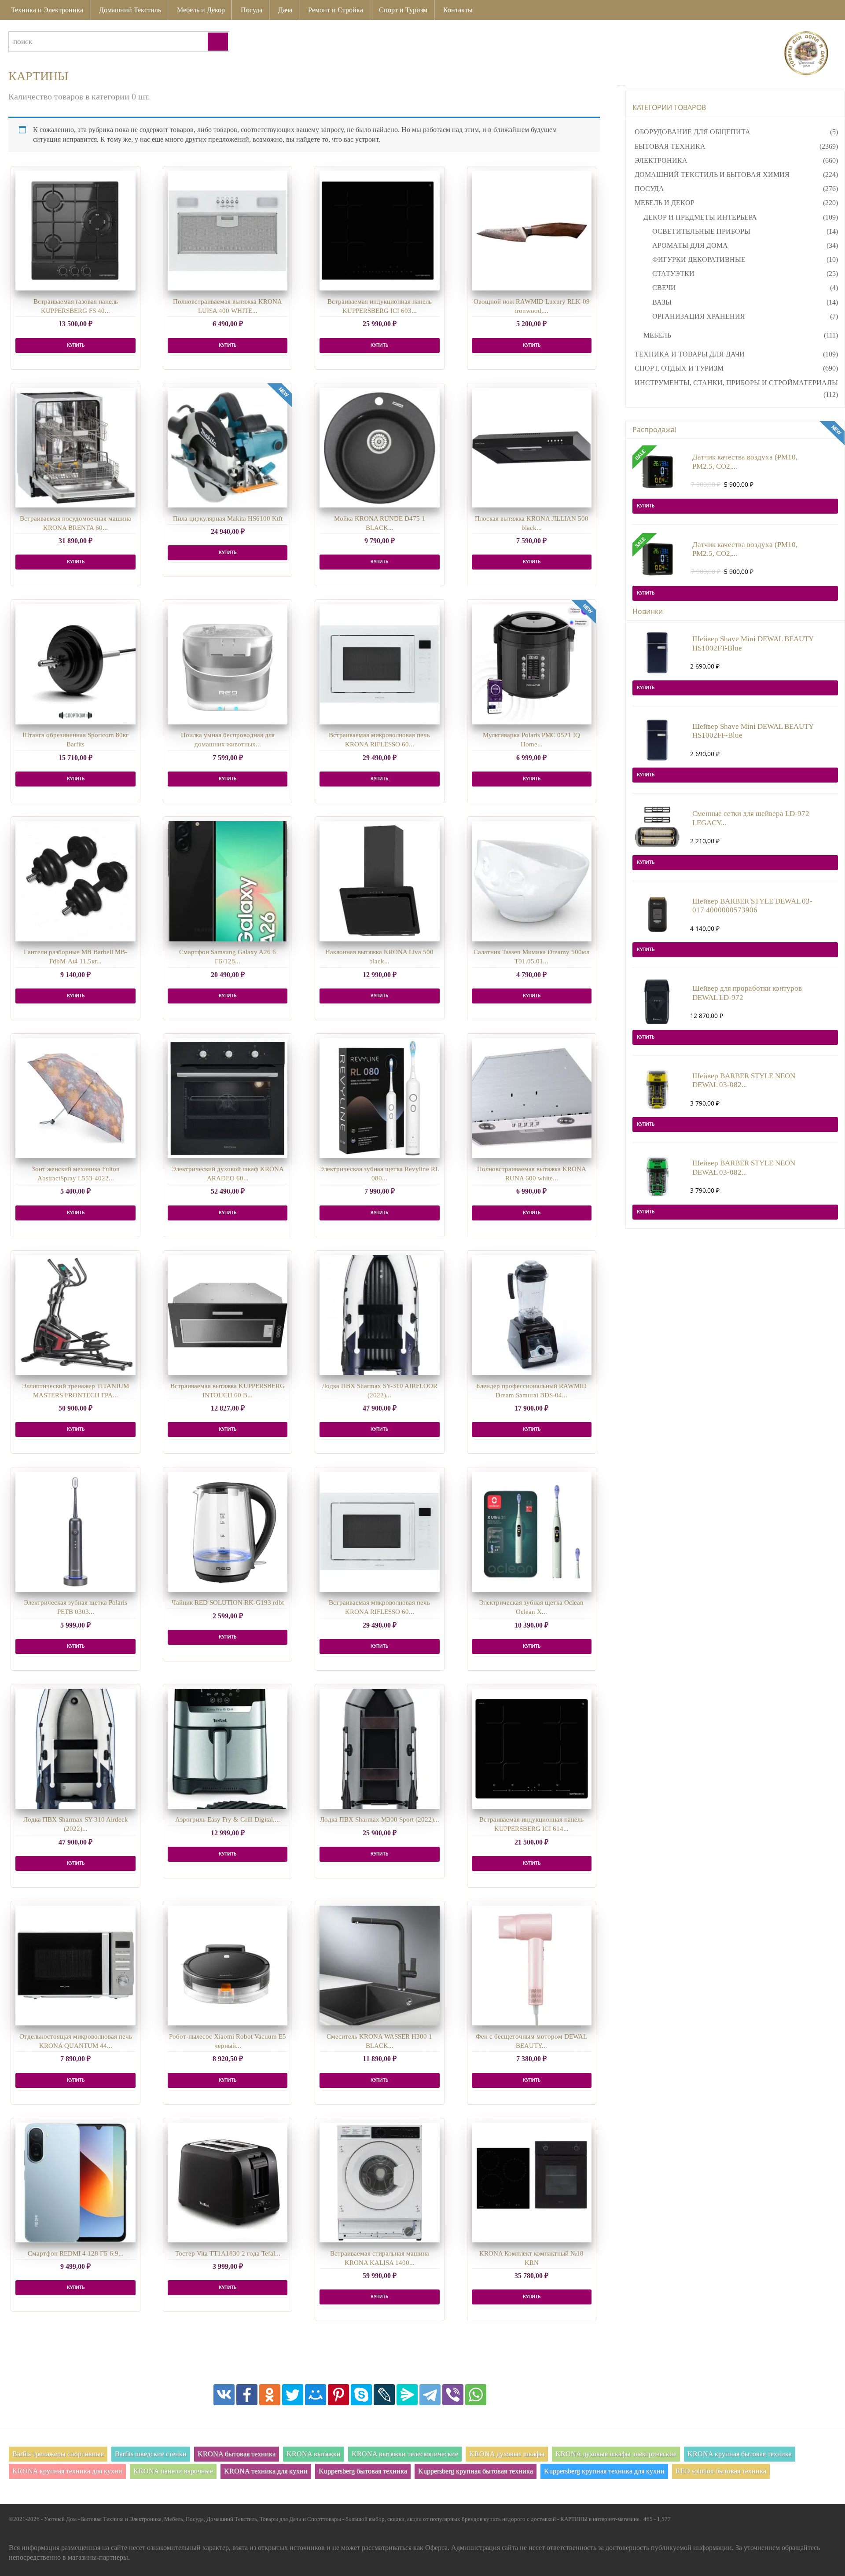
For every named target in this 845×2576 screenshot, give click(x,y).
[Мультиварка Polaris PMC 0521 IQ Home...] (532, 664)
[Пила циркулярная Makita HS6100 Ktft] (228, 448)
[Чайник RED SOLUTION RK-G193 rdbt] (228, 1532)
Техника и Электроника (47, 10)
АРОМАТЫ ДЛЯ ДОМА (690, 245)
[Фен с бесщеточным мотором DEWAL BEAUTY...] (532, 1966)
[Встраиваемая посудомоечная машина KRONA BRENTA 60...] (75, 448)
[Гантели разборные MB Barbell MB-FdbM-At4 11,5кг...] (75, 881)
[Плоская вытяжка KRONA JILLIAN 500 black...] (532, 448)
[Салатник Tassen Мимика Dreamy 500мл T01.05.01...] (532, 881)
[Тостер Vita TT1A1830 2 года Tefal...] (228, 2183)
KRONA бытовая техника (237, 2454)
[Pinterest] (338, 2395)
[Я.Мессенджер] (407, 2395)
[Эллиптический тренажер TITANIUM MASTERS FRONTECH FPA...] (75, 1315)
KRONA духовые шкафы (507, 2454)
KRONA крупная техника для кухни (67, 2471)
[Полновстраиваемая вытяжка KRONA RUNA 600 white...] (532, 1098)
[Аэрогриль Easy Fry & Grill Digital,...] (228, 1749)
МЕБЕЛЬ (657, 335)
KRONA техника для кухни (266, 2471)
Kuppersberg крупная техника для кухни (604, 2471)
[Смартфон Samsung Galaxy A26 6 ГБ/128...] (228, 881)
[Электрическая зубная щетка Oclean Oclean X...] (532, 1532)
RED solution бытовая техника (721, 2471)
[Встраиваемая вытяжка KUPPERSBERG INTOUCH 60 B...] (228, 1315)
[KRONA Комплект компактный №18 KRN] (532, 2183)
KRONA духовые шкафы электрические (616, 2454)
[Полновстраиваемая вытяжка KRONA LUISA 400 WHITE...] (228, 231)
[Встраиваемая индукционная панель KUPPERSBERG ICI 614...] (532, 1749)
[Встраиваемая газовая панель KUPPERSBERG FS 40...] (75, 231)
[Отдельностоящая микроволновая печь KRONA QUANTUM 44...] (75, 1966)
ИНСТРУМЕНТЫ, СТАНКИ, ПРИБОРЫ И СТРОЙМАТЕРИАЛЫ (736, 383)
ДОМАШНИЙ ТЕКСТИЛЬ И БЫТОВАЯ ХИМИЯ (712, 175)
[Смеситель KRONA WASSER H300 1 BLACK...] (380, 1966)
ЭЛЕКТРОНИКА (661, 160)
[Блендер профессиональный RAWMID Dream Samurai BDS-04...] (532, 1315)
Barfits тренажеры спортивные (58, 2454)
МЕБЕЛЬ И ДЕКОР (665, 203)
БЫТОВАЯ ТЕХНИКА (670, 146)
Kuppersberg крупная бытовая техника (476, 2471)
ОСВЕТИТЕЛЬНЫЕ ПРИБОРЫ (701, 231)
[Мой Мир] (316, 2395)
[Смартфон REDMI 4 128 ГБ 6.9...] (75, 2183)
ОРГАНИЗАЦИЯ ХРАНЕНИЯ (699, 316)
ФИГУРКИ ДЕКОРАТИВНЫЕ (699, 259)
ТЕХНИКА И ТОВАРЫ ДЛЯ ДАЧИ (690, 354)
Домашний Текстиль (130, 10)
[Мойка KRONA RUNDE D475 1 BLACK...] (380, 448)
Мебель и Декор (201, 10)
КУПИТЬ (76, 345)
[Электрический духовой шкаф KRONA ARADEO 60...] (228, 1098)
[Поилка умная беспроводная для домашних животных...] (228, 664)
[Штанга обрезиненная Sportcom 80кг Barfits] (75, 664)
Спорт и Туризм (403, 10)
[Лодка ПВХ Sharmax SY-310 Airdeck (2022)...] (75, 1749)
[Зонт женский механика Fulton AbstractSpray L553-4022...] (75, 1098)
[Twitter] (293, 2395)
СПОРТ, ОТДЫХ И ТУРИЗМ (679, 368)
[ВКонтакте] (224, 2395)
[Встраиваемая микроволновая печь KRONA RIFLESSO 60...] (380, 664)
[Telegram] (430, 2395)
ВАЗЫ (662, 302)
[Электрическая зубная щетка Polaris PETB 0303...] (75, 1532)
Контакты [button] (458, 10)
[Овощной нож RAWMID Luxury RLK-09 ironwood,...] (532, 231)
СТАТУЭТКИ (673, 274)
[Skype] (361, 2395)
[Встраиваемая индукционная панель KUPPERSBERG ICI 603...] (380, 231)
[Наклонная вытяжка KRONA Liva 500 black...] (380, 881)
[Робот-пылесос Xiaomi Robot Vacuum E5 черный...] (228, 1966)
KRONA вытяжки (314, 2454)
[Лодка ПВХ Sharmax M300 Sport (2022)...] (380, 1749)
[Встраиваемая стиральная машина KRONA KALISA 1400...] (380, 2183)
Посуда (252, 10)
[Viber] (453, 2395)
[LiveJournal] (384, 2395)
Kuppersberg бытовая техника (363, 2471)
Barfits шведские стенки (151, 2454)
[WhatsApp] (476, 2395)
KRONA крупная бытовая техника (740, 2454)
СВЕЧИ (664, 288)
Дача (285, 10)
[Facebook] (247, 2395)
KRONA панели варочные (173, 2471)
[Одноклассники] (270, 2395)
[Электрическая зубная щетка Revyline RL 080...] (380, 1098)
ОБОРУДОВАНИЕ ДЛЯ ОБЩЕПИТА (693, 132)
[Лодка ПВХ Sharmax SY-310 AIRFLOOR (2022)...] (380, 1315)
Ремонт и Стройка (336, 10)
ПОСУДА (649, 189)
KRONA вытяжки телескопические (405, 2454)
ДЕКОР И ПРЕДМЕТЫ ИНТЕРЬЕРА (700, 217)
